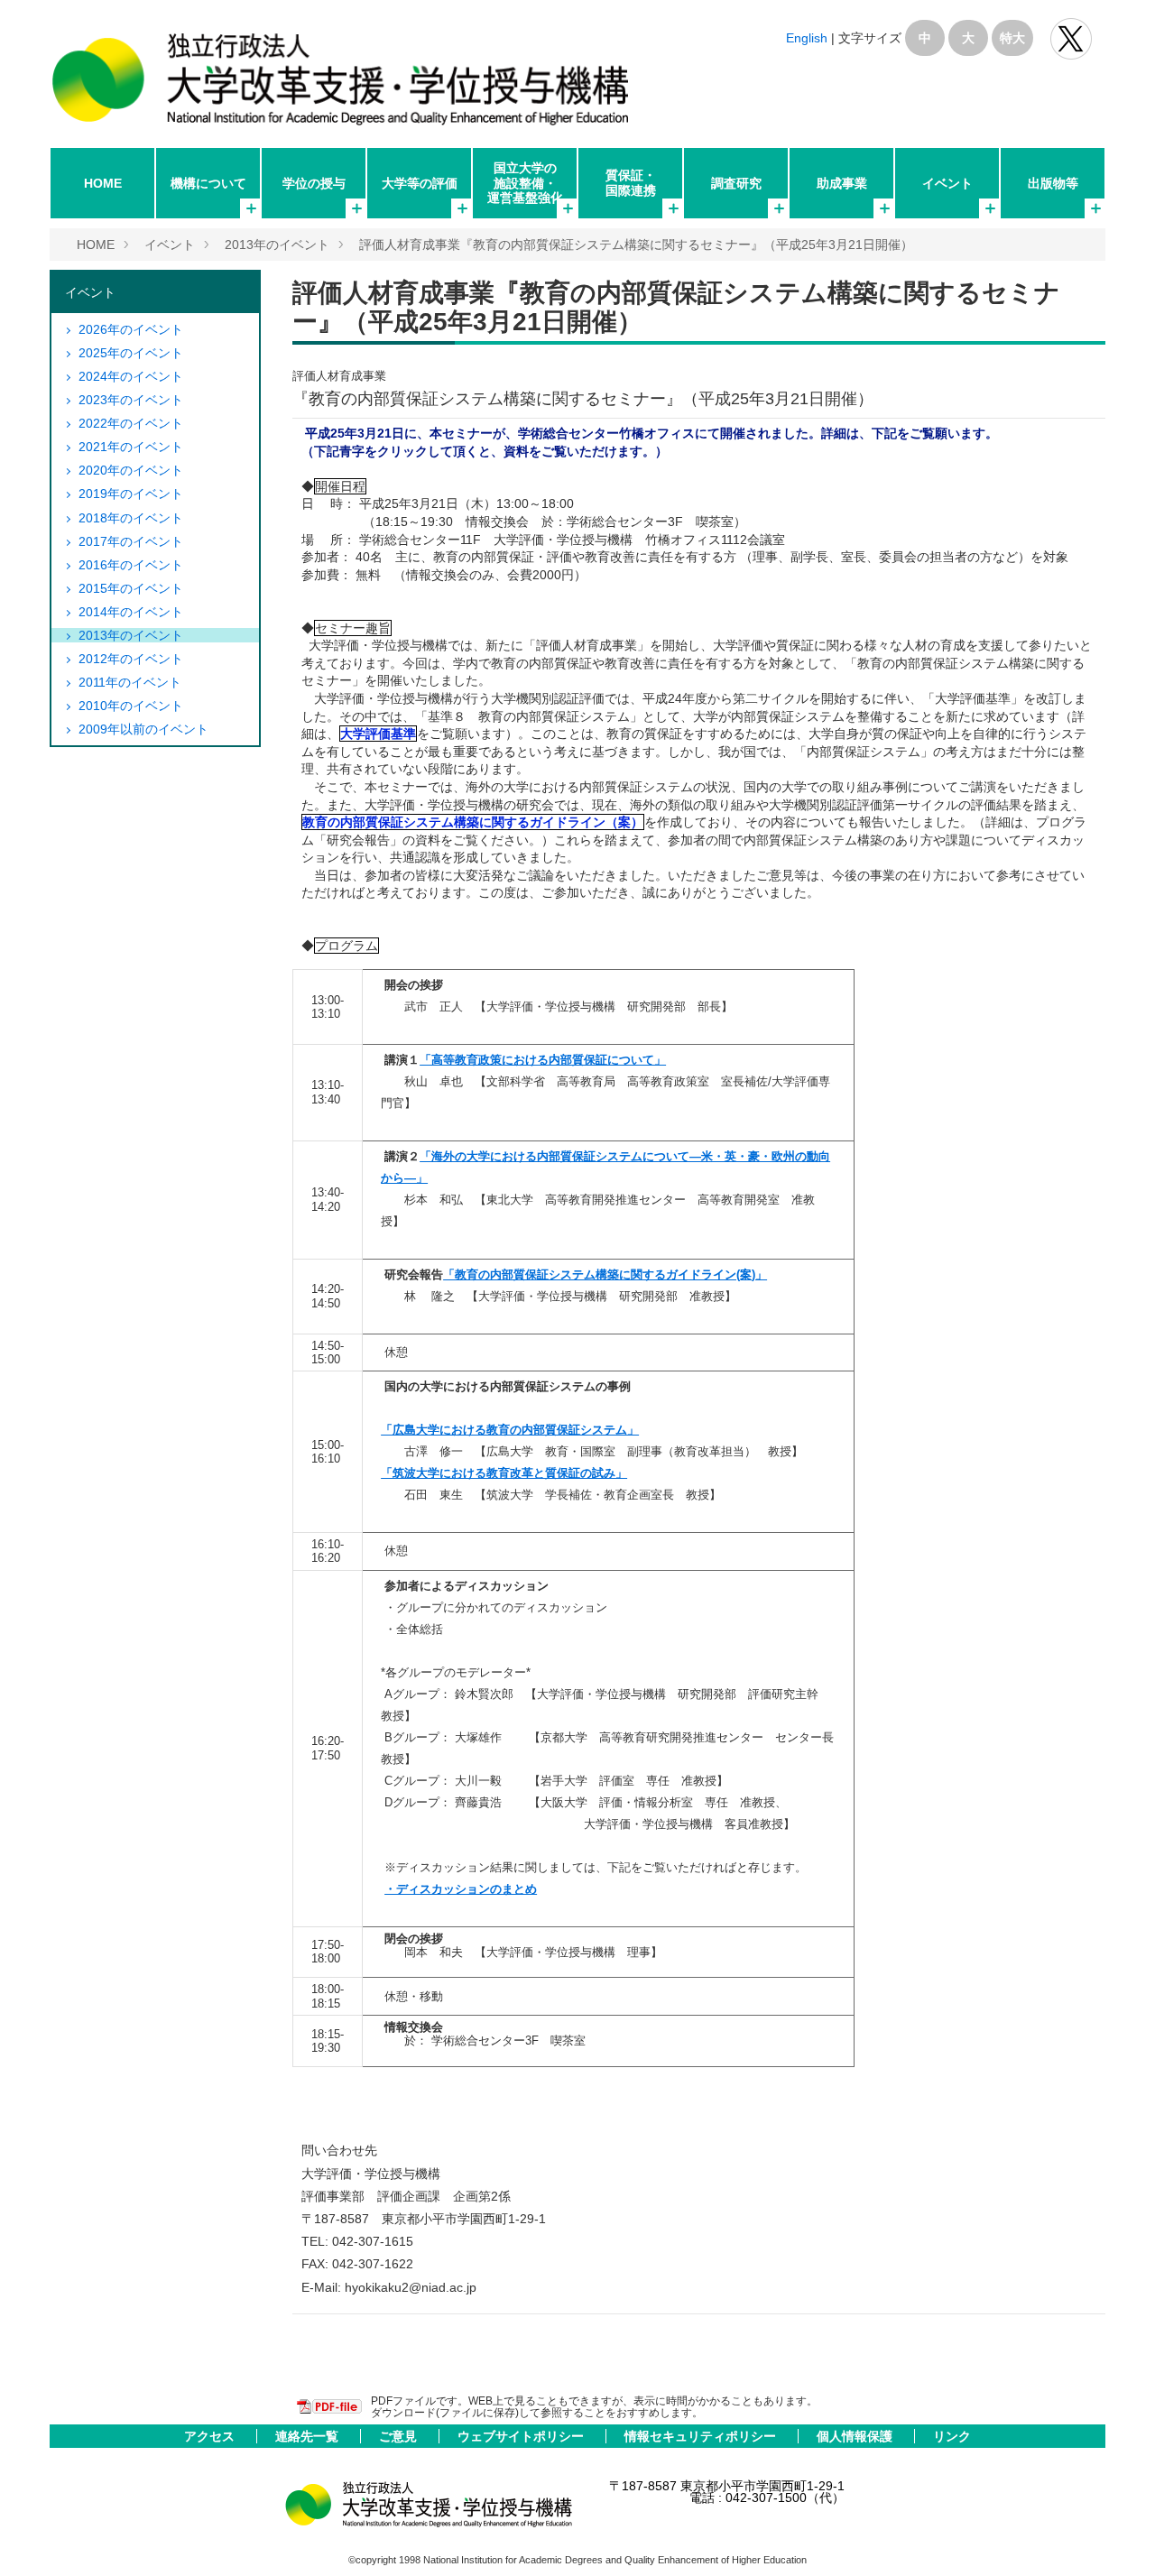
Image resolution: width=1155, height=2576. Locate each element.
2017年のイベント (131, 541)
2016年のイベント (131, 565)
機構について (208, 183)
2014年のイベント (131, 612)
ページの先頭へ (1117, 2538)
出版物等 (1053, 183)
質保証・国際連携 (631, 182)
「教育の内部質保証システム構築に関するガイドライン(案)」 (605, 1274)
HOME (103, 183)
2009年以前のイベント (143, 729)
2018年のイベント (131, 518)
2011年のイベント (130, 682)
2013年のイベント (277, 245)
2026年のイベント (131, 329)
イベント (947, 183)
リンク (952, 2436)
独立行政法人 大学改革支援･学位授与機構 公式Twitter (1071, 39)
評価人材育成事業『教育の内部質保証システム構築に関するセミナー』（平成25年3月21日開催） (636, 245)
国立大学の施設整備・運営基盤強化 (525, 182)
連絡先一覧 (309, 2436)
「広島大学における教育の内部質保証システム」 (510, 1430)
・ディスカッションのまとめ (461, 1889)
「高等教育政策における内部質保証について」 (543, 1060)
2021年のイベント (131, 447)
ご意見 (400, 2436)
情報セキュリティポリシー (702, 2436)
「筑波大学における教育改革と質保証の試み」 (504, 1473)
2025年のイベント (131, 353)
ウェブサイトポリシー (522, 2436)
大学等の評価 (420, 183)
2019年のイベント (131, 494)
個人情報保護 (856, 2436)
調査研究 (736, 183)
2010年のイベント (131, 706)
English (807, 38)
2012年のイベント (131, 659)
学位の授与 (314, 183)
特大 (1012, 38)
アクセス (211, 2436)
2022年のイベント (131, 423)
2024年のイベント (131, 376)
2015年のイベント (131, 588)
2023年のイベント (131, 400)
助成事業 (842, 183)
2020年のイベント (131, 470)
